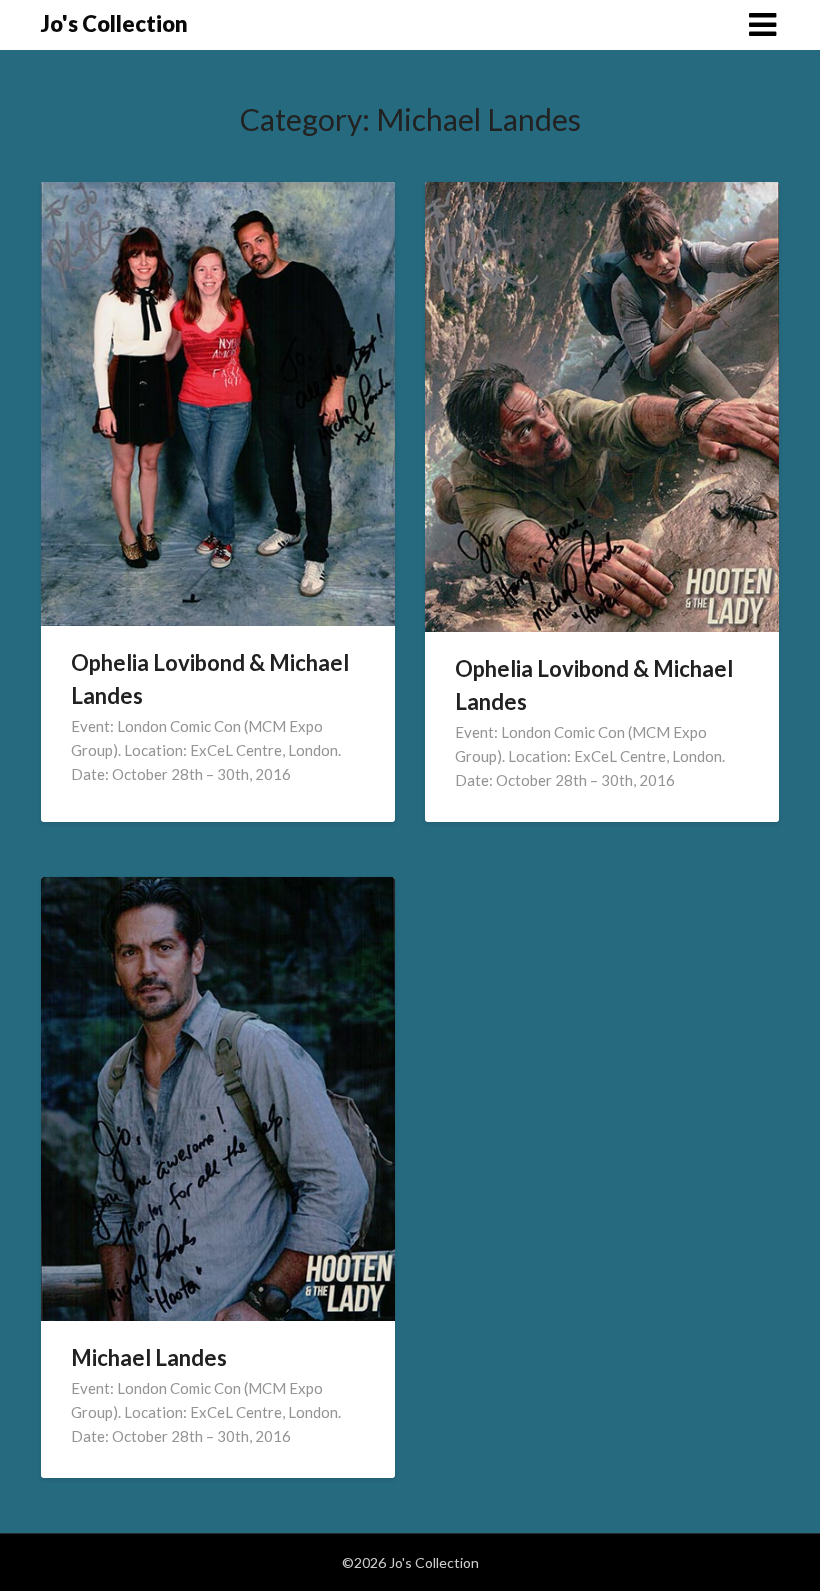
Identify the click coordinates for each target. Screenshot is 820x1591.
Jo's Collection (114, 23)
